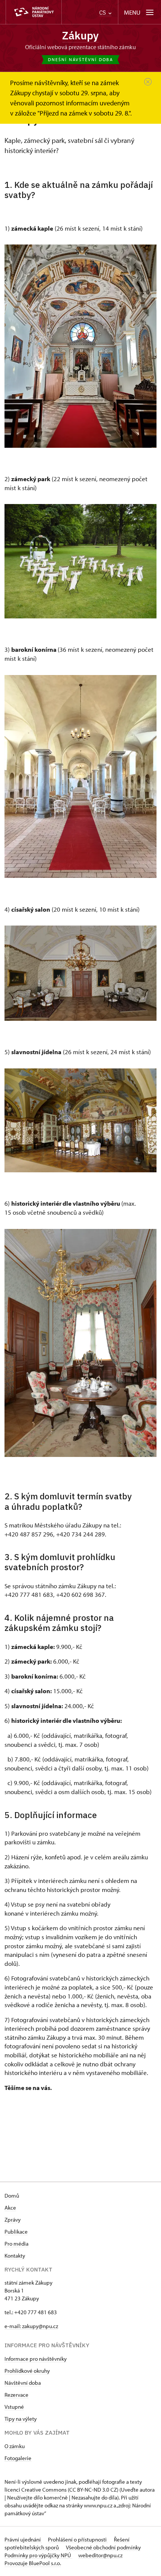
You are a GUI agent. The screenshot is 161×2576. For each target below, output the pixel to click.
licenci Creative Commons (36, 2490)
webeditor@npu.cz (100, 2555)
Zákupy (80, 35)
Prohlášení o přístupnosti (78, 2539)
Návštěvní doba (23, 2383)
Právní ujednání (23, 2539)
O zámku (15, 2446)
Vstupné (14, 2407)
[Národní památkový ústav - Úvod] (34, 12)
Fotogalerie (18, 2458)
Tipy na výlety (21, 2419)
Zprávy (13, 2220)
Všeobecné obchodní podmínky (103, 2547)
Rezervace (16, 2395)
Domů (12, 2196)
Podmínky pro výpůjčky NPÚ (38, 2555)
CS (103, 13)
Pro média (16, 2244)
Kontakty (15, 2256)
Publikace (16, 2232)
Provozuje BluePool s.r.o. (33, 2563)
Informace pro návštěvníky (36, 2359)
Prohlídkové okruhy (27, 2371)
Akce (10, 2208)
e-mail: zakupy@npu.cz (31, 2326)
